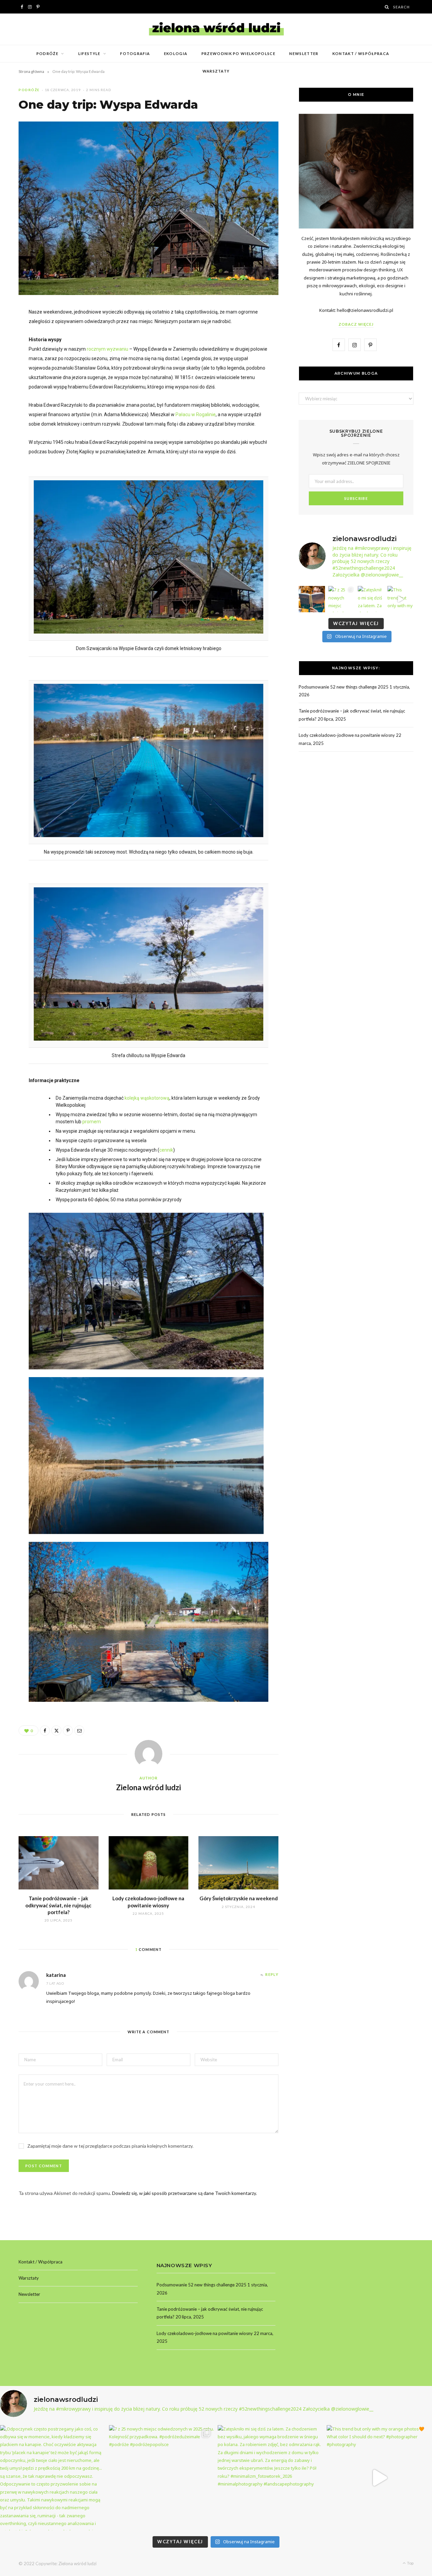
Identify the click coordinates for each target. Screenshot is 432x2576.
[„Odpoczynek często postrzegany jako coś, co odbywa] (312, 599)
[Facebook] (45, 1730)
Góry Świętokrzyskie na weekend (239, 1898)
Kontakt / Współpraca (361, 53)
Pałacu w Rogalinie (196, 414)
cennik (166, 1150)
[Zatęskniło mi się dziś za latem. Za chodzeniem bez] (371, 599)
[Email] (79, 1730)
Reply (272, 1974)
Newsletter (304, 53)
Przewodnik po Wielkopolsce (238, 53)
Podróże (47, 53)
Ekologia (176, 53)
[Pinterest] (68, 1730)
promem (91, 1122)
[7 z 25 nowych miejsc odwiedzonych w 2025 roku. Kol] (342, 599)
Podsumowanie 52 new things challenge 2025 (344, 687)
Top (410, 2563)
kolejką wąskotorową (147, 1098)
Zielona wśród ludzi (148, 1787)
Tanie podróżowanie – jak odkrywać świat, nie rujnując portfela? (58, 1905)
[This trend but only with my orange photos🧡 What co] (401, 599)
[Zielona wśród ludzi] (216, 29)
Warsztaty (216, 71)
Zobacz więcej (356, 324)
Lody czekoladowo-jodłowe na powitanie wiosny (347, 735)
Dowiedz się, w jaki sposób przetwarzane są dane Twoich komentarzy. (184, 2193)
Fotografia (135, 53)
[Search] (387, 7)
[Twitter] (56, 1730)
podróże (29, 90)
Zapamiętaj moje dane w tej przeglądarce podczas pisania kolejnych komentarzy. (110, 2146)
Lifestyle (89, 53)
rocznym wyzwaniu (107, 349)
